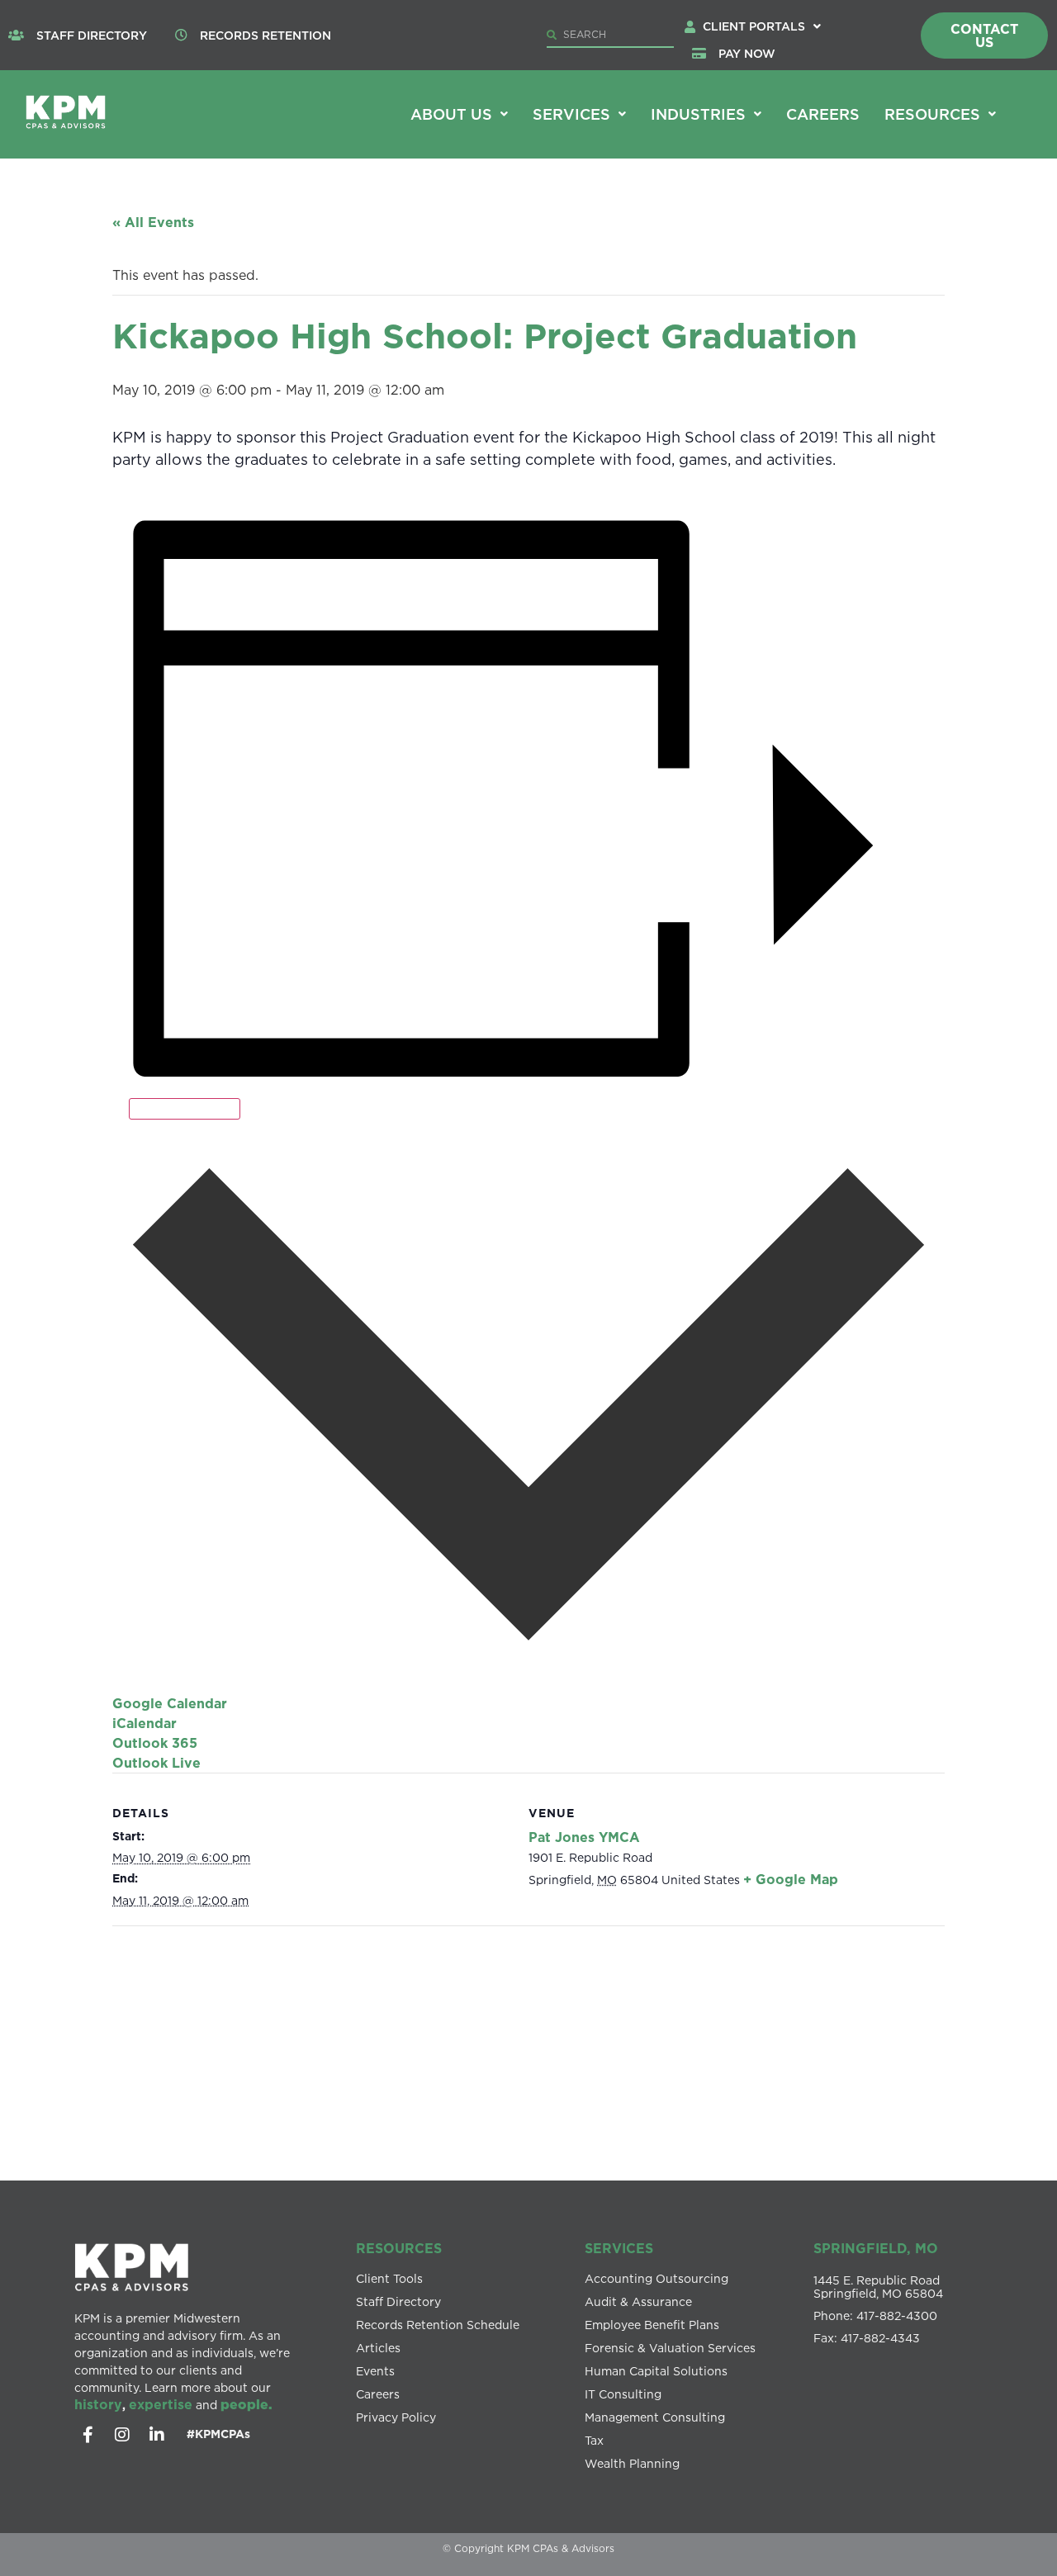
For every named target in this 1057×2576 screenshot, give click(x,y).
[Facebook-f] (88, 2435)
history (98, 2404)
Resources (932, 114)
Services (571, 114)
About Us (451, 114)
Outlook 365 (155, 1743)
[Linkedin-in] (157, 2435)
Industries (698, 114)
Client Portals (754, 26)
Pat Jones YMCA (584, 1837)
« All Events (153, 222)
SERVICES (619, 2248)
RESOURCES (399, 2248)
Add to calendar (185, 1109)
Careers (823, 114)
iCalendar (145, 1723)
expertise (161, 2404)
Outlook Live (156, 1763)
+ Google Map (791, 1879)
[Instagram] (122, 2435)
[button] (762, 26)
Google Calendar (170, 1703)
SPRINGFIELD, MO (876, 2248)
